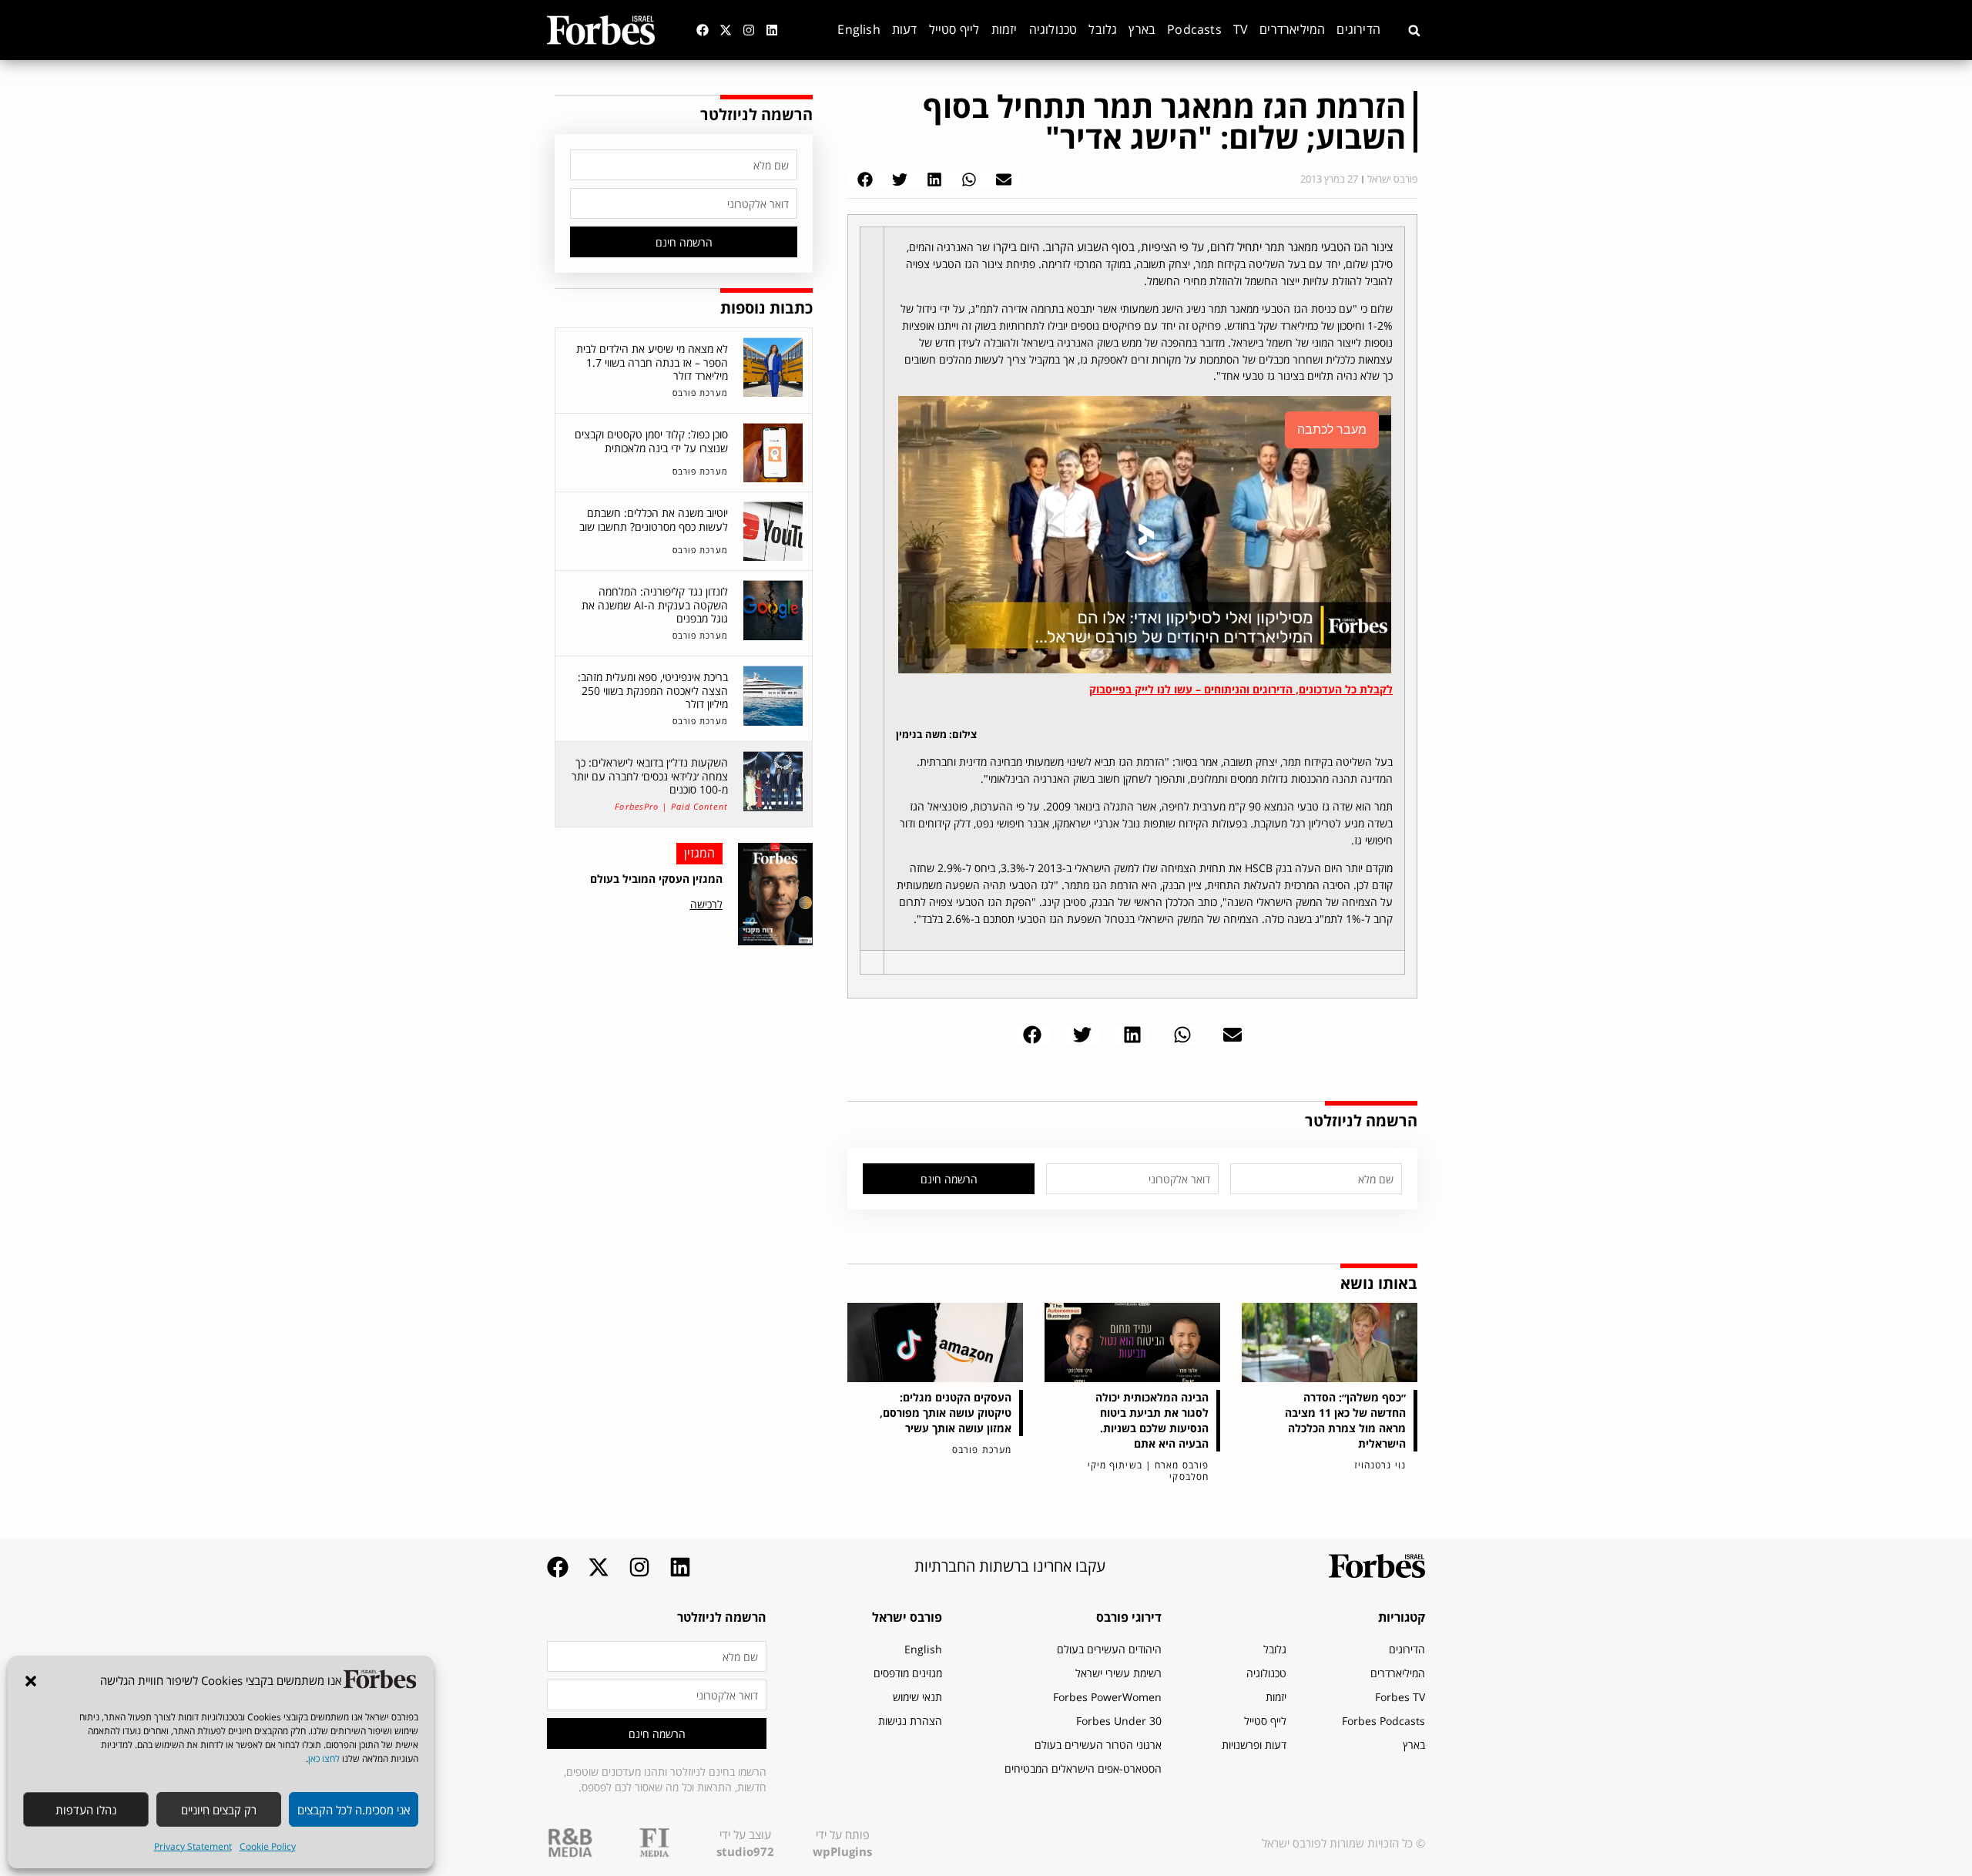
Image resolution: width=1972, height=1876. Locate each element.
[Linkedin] (772, 30)
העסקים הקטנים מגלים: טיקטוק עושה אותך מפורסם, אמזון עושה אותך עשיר (946, 1413)
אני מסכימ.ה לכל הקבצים (354, 1810)
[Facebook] (703, 30)
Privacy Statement (193, 1846)
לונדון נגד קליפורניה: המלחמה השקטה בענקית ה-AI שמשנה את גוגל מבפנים (655, 605)
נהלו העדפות (86, 1810)
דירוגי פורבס (1129, 1617)
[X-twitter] (726, 30)
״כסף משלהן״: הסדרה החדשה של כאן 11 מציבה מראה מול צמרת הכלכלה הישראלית (1345, 1420)
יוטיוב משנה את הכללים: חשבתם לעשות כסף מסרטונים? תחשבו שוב (654, 520)
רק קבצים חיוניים (219, 1810)
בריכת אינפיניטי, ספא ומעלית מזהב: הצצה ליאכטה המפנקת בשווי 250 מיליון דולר (653, 690)
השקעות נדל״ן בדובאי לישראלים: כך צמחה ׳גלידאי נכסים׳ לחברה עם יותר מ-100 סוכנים (650, 776)
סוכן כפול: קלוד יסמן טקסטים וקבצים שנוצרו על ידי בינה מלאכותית (651, 441)
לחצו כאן (324, 1759)
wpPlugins (842, 1851)
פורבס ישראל (907, 1617)
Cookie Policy (268, 1846)
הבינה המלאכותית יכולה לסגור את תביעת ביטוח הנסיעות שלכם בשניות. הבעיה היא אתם (1152, 1420)
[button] (31, 1681)
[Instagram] (749, 30)
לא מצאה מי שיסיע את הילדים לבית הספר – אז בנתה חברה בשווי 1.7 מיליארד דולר (652, 362)
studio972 (745, 1851)
